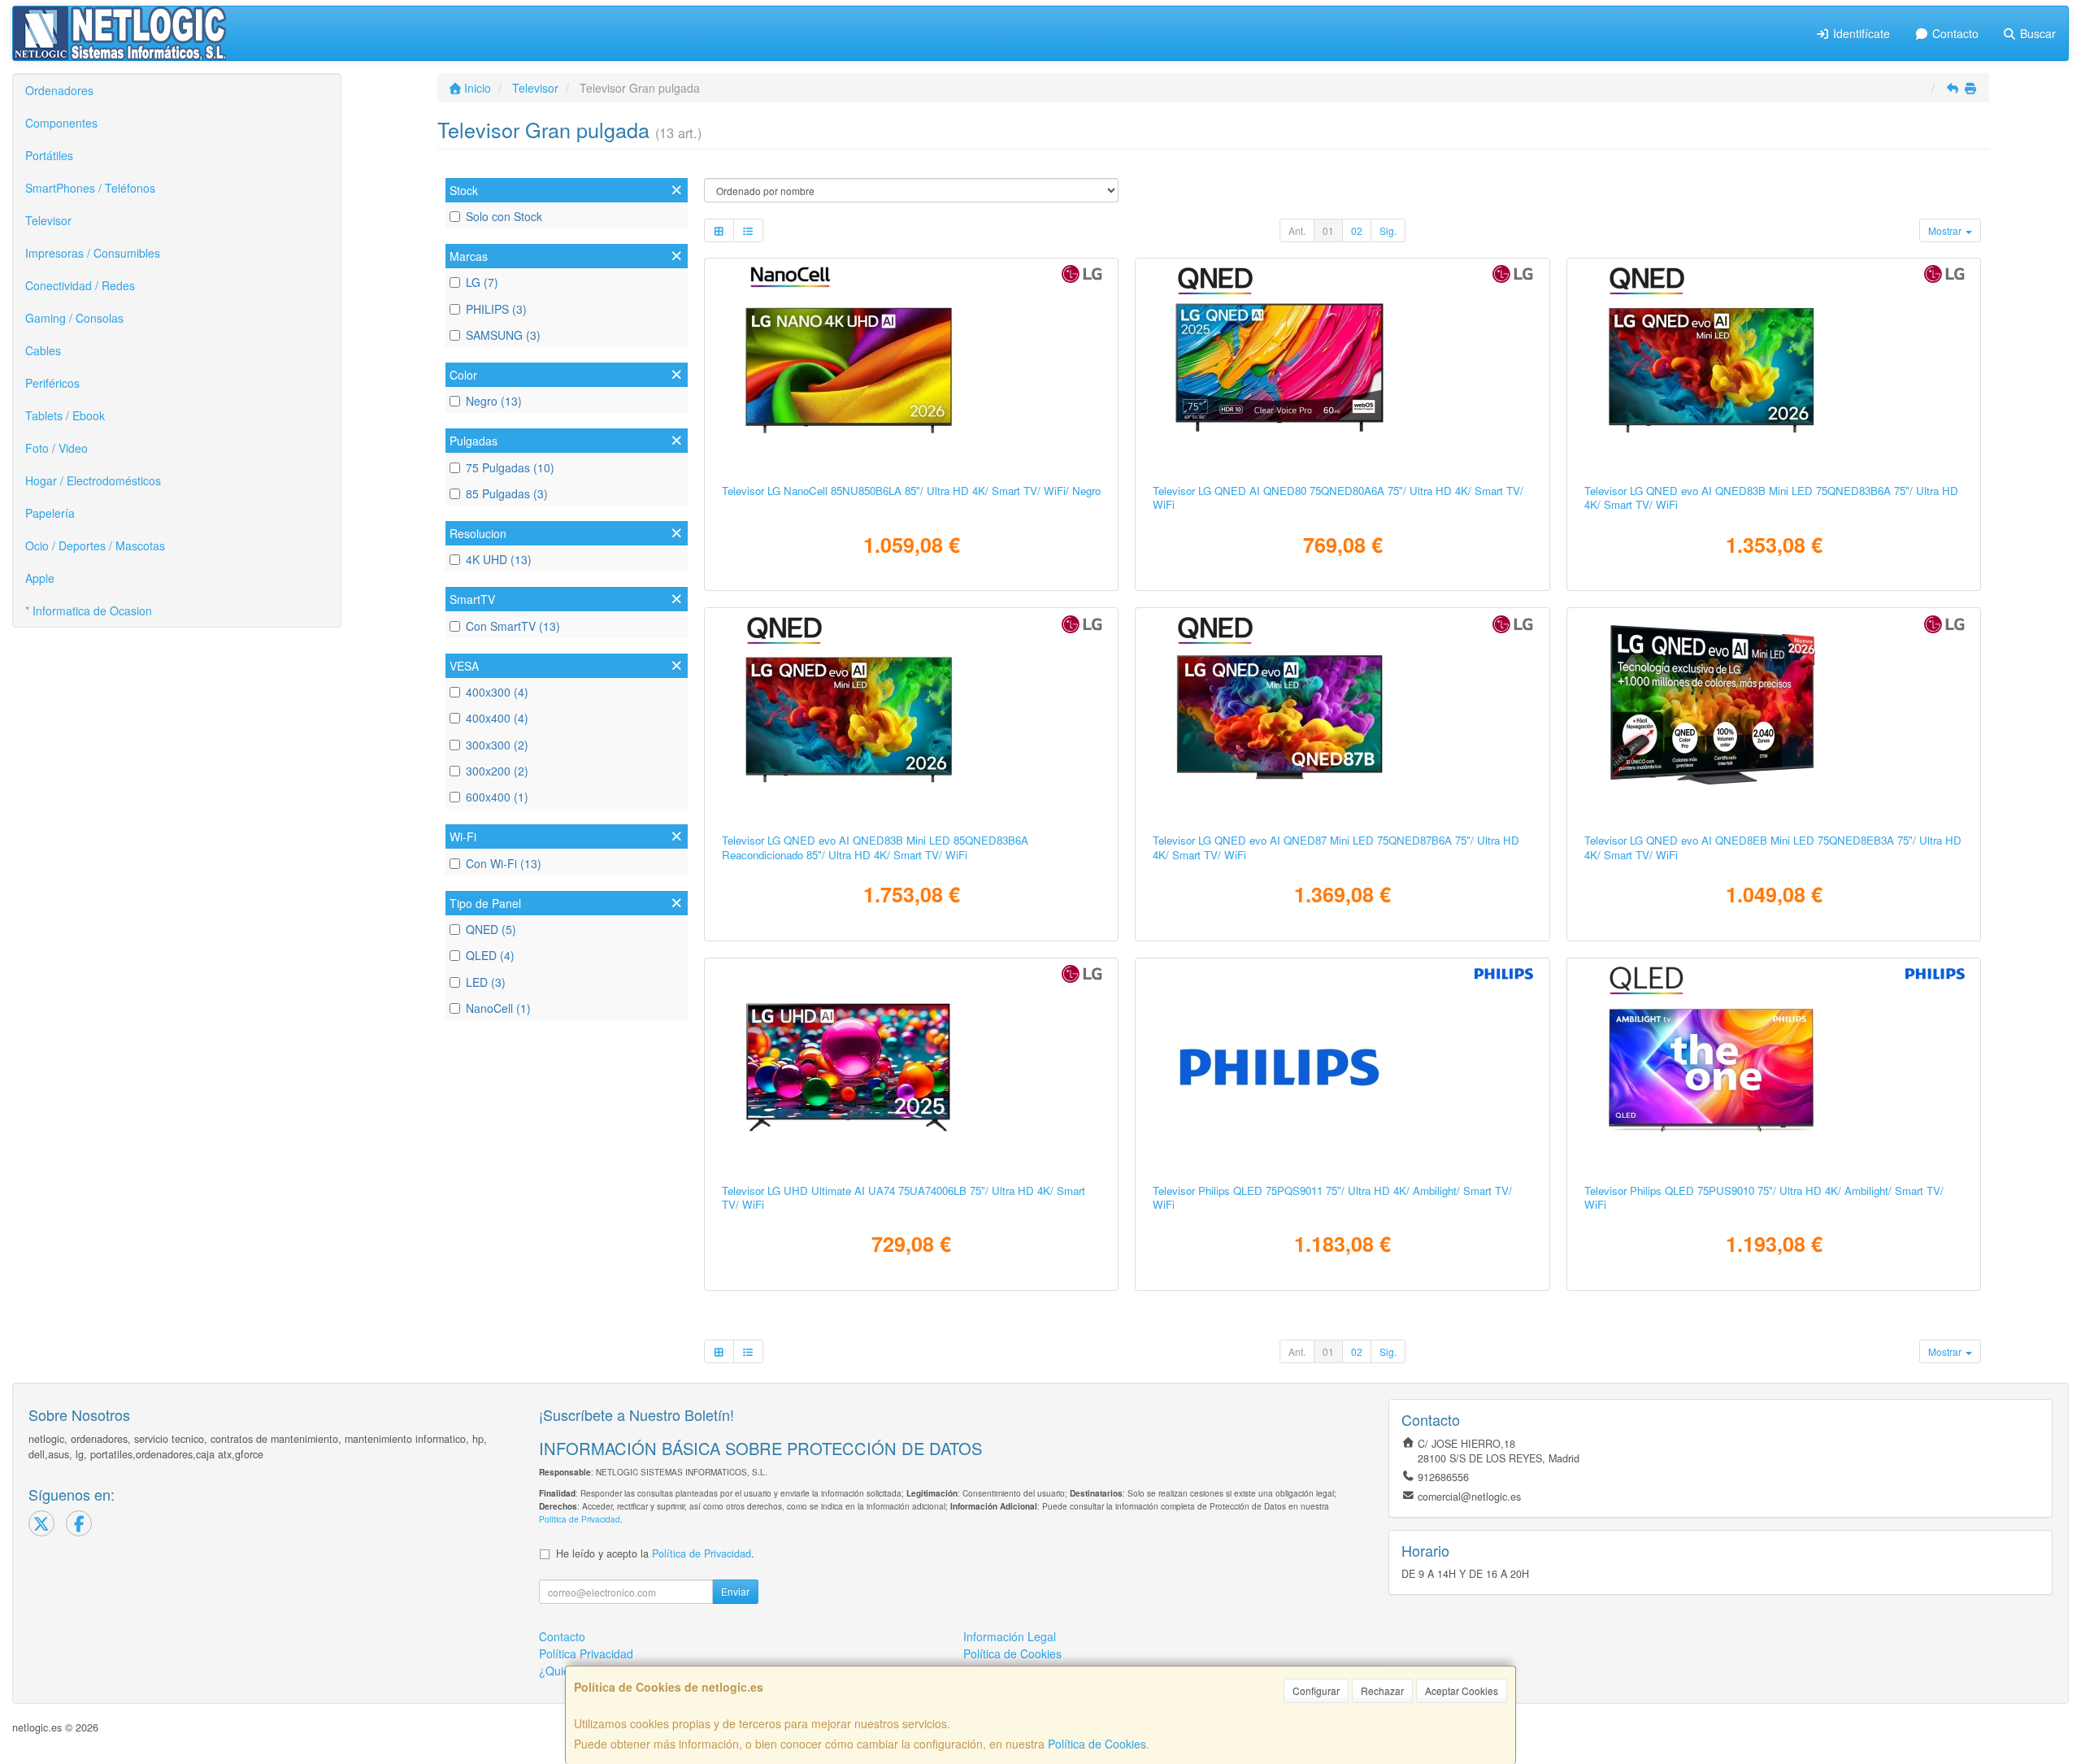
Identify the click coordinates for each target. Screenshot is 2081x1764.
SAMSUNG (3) (503, 335)
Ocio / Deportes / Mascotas (95, 545)
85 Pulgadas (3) (507, 493)
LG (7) (482, 282)
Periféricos (52, 383)
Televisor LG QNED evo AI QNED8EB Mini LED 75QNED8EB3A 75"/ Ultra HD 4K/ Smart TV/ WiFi (1773, 847)
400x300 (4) (497, 692)
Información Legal (1010, 1636)
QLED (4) (490, 955)
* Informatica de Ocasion (89, 610)
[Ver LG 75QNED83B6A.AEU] (1774, 367)
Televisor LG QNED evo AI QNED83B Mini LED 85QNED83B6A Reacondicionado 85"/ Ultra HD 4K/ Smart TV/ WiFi (875, 847)
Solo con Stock (504, 216)
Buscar (2036, 33)
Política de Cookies (1097, 1744)
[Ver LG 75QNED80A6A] (1342, 367)
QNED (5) (491, 929)
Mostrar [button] (1946, 230)
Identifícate (1860, 33)
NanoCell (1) (498, 1008)
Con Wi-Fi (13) (504, 863)
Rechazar (1382, 1690)
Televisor (48, 220)
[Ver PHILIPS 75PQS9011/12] (1342, 1067)
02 (1357, 230)
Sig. (1388, 230)
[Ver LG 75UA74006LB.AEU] (911, 1067)
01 (1328, 230)
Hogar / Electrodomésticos (93, 480)
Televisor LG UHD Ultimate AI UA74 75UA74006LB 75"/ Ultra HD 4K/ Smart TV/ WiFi (904, 1197)
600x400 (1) (497, 797)
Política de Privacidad (580, 1519)
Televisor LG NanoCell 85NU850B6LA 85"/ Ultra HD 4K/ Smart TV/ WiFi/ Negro (911, 491)
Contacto (1954, 33)
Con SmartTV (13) (513, 626)
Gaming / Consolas (74, 318)
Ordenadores (59, 90)
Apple (40, 578)
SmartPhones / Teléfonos (90, 188)
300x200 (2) (497, 771)
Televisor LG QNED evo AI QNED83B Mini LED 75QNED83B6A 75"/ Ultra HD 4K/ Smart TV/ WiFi (1771, 497)
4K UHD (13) (499, 559)
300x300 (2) (497, 745)
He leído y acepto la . (655, 1553)
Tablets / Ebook (65, 415)
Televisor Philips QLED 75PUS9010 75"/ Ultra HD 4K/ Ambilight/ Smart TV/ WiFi (1764, 1197)
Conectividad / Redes (80, 285)
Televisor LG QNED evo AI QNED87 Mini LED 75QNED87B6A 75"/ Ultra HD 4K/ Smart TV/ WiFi (1336, 847)
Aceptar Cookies (1462, 1690)
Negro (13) (494, 401)
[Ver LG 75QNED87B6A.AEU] (1342, 717)
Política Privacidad (586, 1653)
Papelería (50, 513)
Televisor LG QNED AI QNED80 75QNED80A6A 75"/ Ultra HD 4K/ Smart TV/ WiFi (1338, 497)
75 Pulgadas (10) (510, 467)
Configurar (1316, 1690)
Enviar (735, 1591)
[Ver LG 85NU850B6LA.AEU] (911, 367)
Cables (43, 350)
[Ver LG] (911, 717)
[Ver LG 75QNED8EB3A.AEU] (1774, 717)
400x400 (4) (497, 718)
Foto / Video (56, 448)
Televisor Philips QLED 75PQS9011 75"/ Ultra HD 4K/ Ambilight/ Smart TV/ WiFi (1332, 1197)
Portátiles (49, 155)
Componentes (61, 123)
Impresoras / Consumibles (93, 253)
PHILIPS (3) (496, 309)
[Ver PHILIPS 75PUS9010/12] (1774, 1067)
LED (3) (486, 982)
